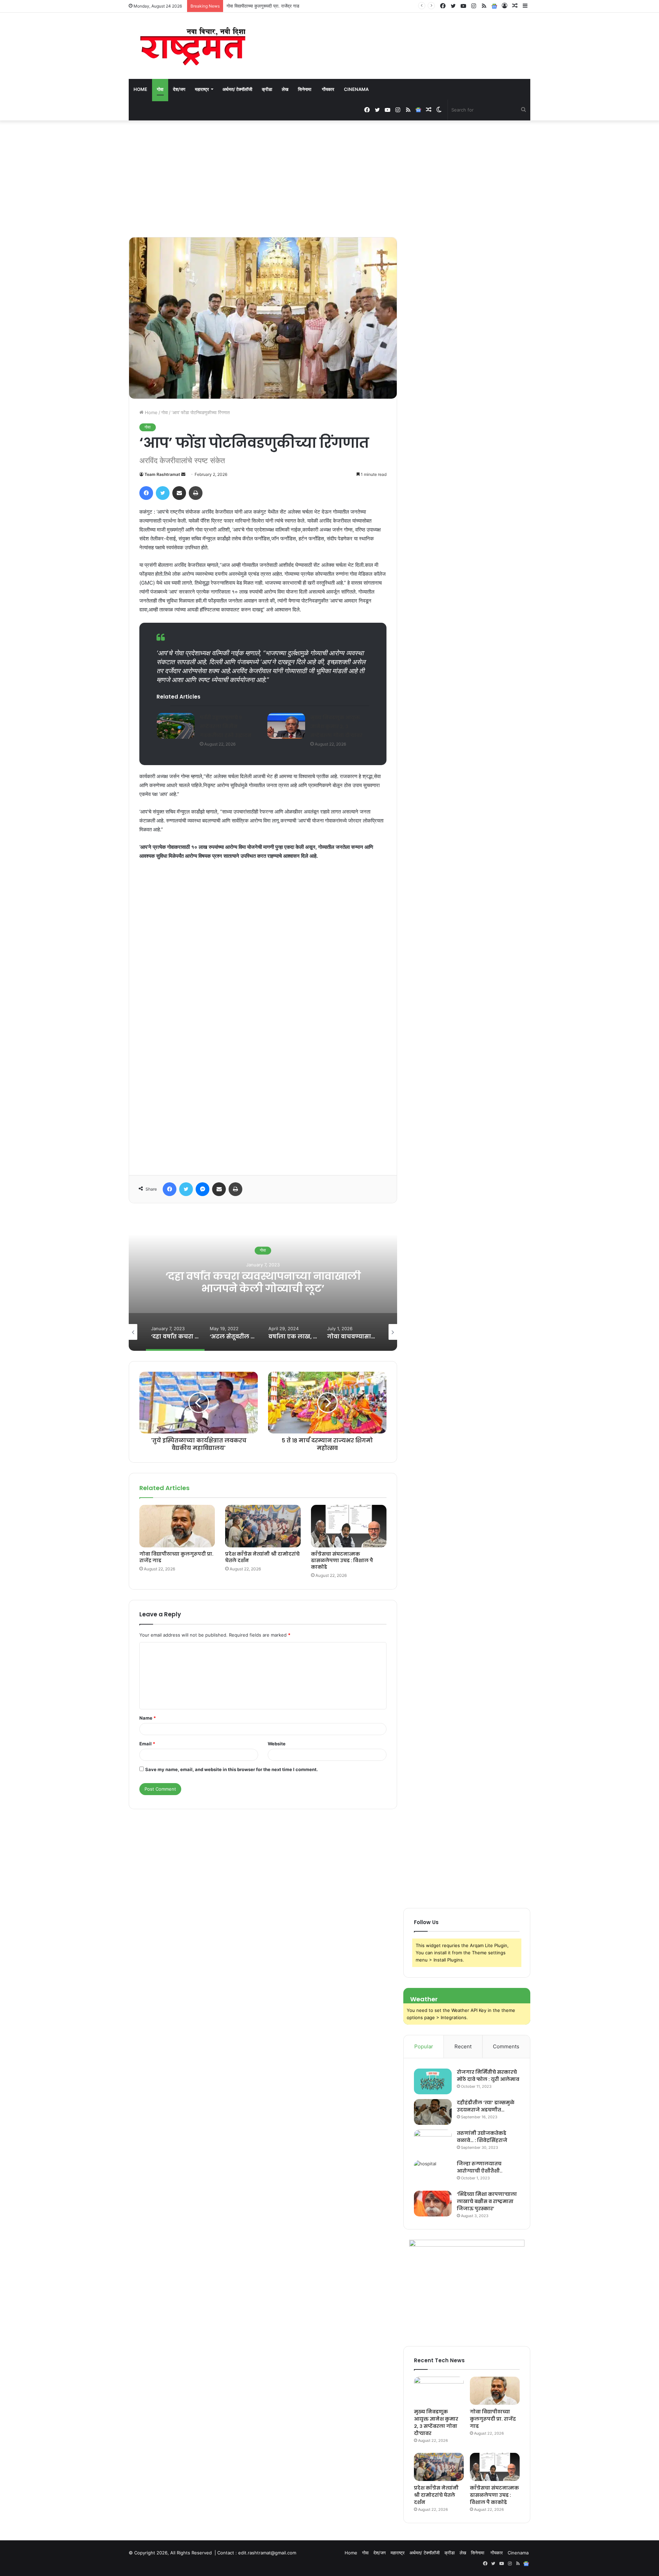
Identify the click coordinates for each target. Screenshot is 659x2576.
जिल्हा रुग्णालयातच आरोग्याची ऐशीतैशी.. (480, 2167)
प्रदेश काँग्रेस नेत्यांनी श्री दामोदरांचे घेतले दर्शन (265, 6)
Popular (424, 2046)
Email (147, 1744)
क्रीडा (267, 89)
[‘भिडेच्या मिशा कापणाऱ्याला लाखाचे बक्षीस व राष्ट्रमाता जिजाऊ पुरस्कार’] (433, 2204)
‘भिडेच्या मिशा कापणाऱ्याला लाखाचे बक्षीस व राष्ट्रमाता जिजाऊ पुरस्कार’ (487, 2201)
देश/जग (179, 89)
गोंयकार (328, 89)
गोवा (160, 89)
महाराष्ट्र (202, 89)
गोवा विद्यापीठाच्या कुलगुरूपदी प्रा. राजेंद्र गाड (176, 1557)
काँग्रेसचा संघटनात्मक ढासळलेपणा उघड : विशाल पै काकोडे (342, 1560)
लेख (285, 89)
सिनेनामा (305, 89)
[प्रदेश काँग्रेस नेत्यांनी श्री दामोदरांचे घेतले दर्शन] (263, 1526)
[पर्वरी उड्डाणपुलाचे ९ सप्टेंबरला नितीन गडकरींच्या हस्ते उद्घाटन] (176, 726)
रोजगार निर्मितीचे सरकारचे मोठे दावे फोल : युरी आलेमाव (488, 2076)
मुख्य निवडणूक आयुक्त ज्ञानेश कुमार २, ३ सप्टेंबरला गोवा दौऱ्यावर (336, 726)
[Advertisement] (329, 179)
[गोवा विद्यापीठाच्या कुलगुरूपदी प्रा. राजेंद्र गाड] (177, 1526)
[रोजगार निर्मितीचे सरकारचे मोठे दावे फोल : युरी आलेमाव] (433, 2081)
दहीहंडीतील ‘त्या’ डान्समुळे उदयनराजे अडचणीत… (486, 2106)
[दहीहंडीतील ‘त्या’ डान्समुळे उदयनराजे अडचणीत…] (433, 2112)
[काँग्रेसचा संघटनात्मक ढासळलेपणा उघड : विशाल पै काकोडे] (349, 1526)
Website (277, 1744)
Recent (463, 2046)
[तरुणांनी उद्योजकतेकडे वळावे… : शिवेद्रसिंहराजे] (433, 2142)
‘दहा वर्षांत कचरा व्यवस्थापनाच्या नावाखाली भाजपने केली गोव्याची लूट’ (263, 1282)
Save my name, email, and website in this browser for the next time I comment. (232, 1769)
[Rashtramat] (192, 46)
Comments (506, 2046)
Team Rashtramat (162, 474)
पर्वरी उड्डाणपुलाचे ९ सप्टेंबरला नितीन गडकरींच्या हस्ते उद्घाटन (226, 726)
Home (140, 89)
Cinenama (356, 89)
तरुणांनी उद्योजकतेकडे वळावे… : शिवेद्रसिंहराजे (482, 2137)
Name (148, 1718)
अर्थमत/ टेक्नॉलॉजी (237, 89)
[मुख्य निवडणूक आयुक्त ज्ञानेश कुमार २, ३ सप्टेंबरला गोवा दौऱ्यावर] (286, 726)
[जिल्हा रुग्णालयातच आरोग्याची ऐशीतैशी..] (433, 2173)
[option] (263, 1282)
